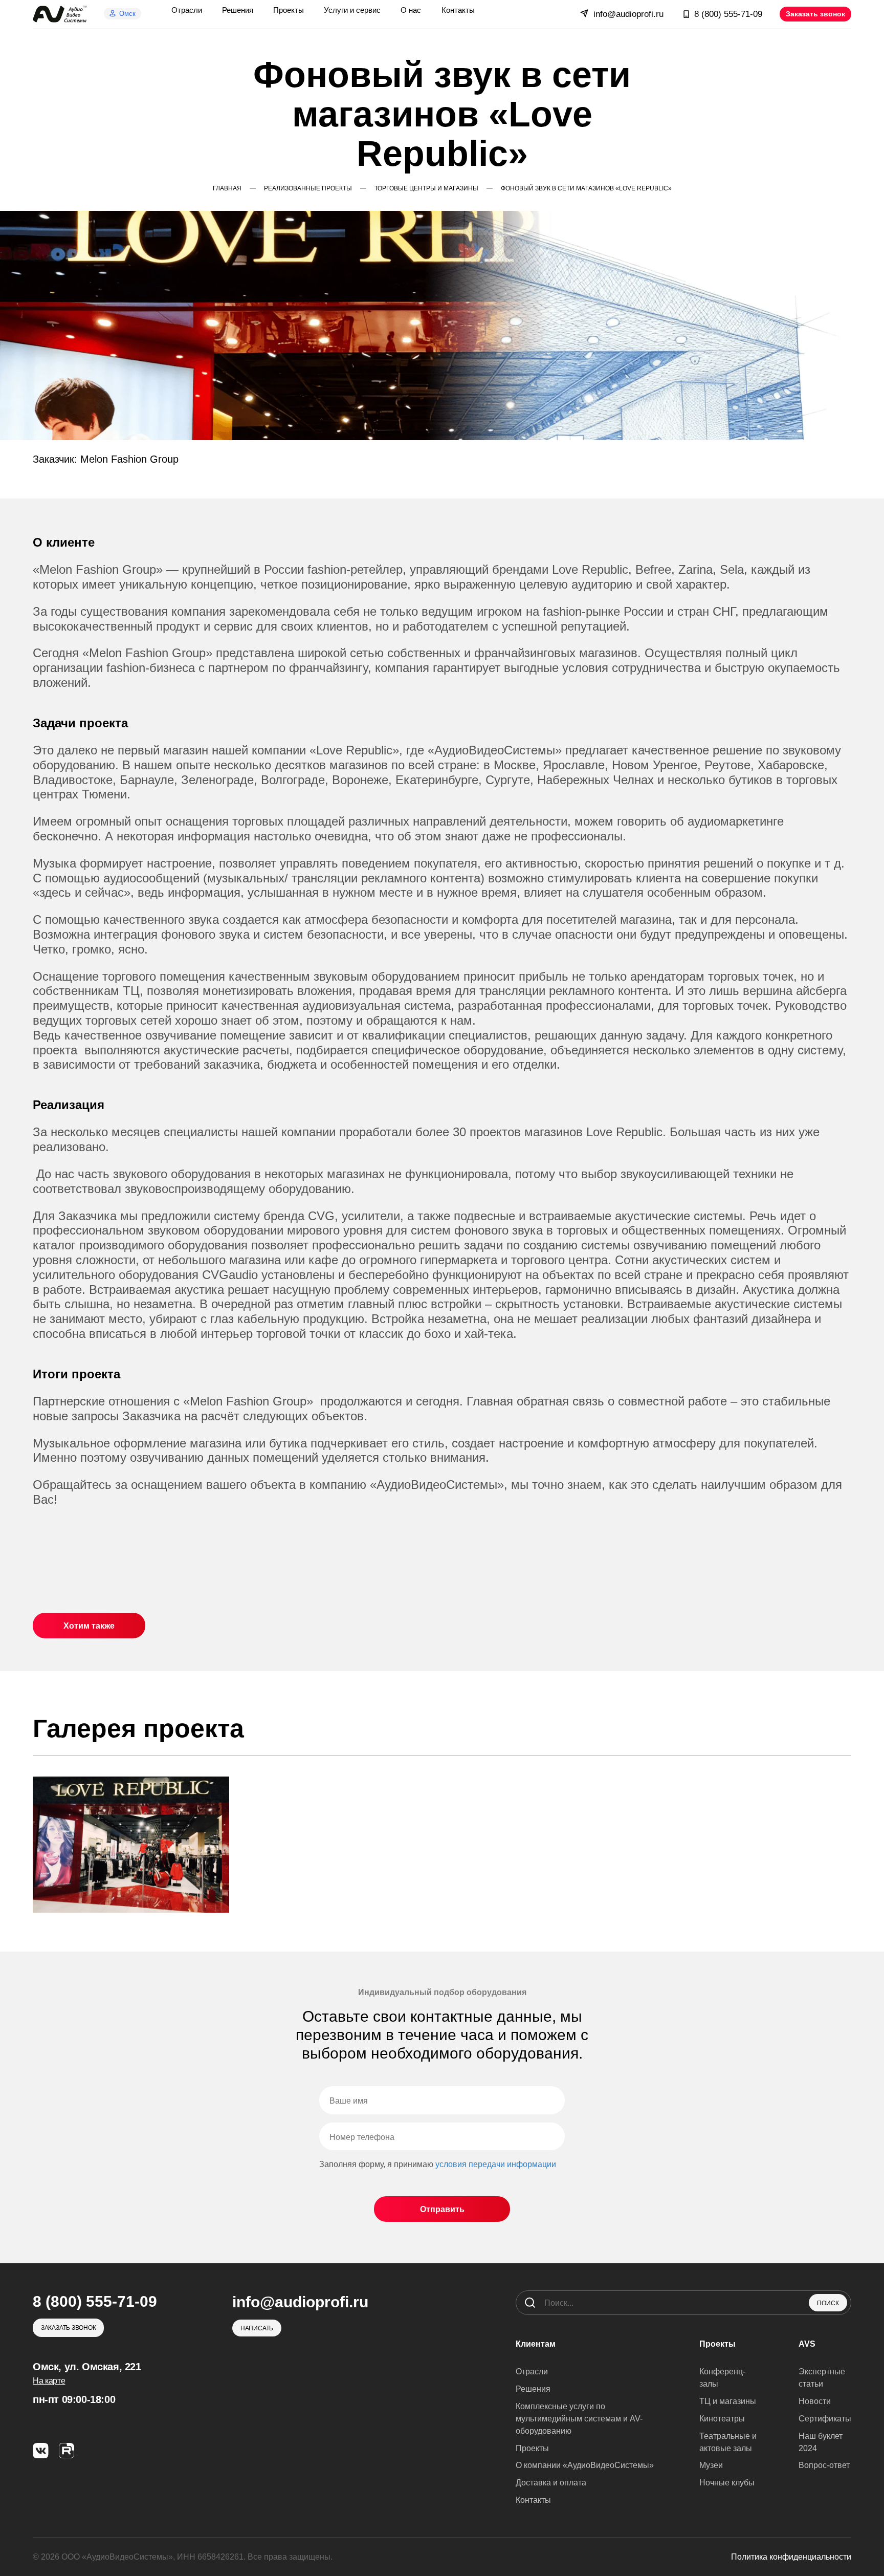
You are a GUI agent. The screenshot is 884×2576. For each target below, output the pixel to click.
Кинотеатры (722, 2419)
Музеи (711, 2465)
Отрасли (532, 2372)
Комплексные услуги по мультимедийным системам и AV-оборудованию (579, 2419)
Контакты (533, 2500)
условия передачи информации (496, 2164)
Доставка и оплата (551, 2483)
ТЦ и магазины (728, 2401)
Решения (533, 2389)
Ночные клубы (727, 2483)
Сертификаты (825, 2419)
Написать (257, 2328)
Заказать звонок (815, 14)
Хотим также (89, 1626)
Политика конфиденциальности (791, 2557)
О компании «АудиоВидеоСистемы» (585, 2465)
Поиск (828, 2303)
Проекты (532, 2448)
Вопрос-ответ (824, 2465)
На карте (49, 2381)
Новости (815, 2401)
